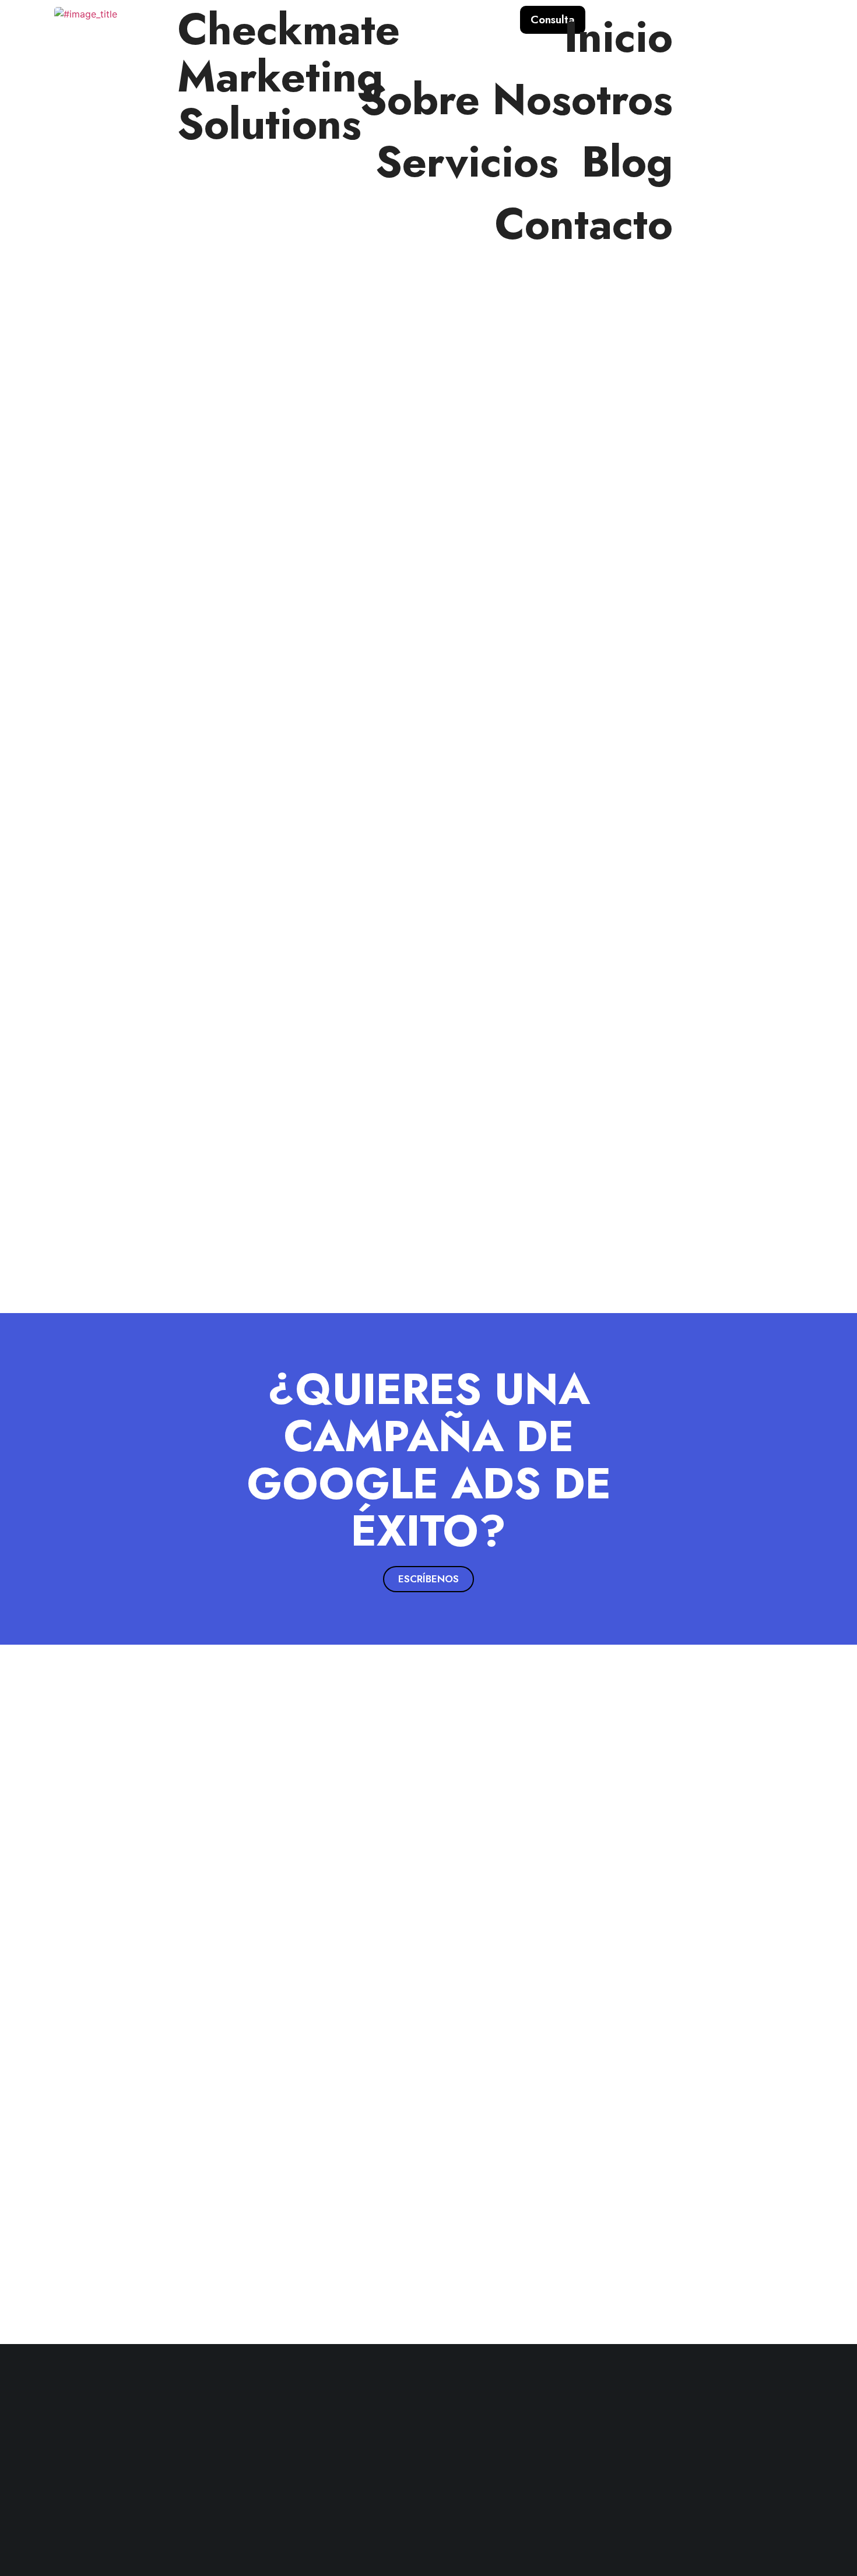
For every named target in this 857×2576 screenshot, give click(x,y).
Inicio (619, 37)
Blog (627, 162)
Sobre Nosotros (517, 99)
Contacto (584, 224)
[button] (428, 1579)
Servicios (467, 162)
